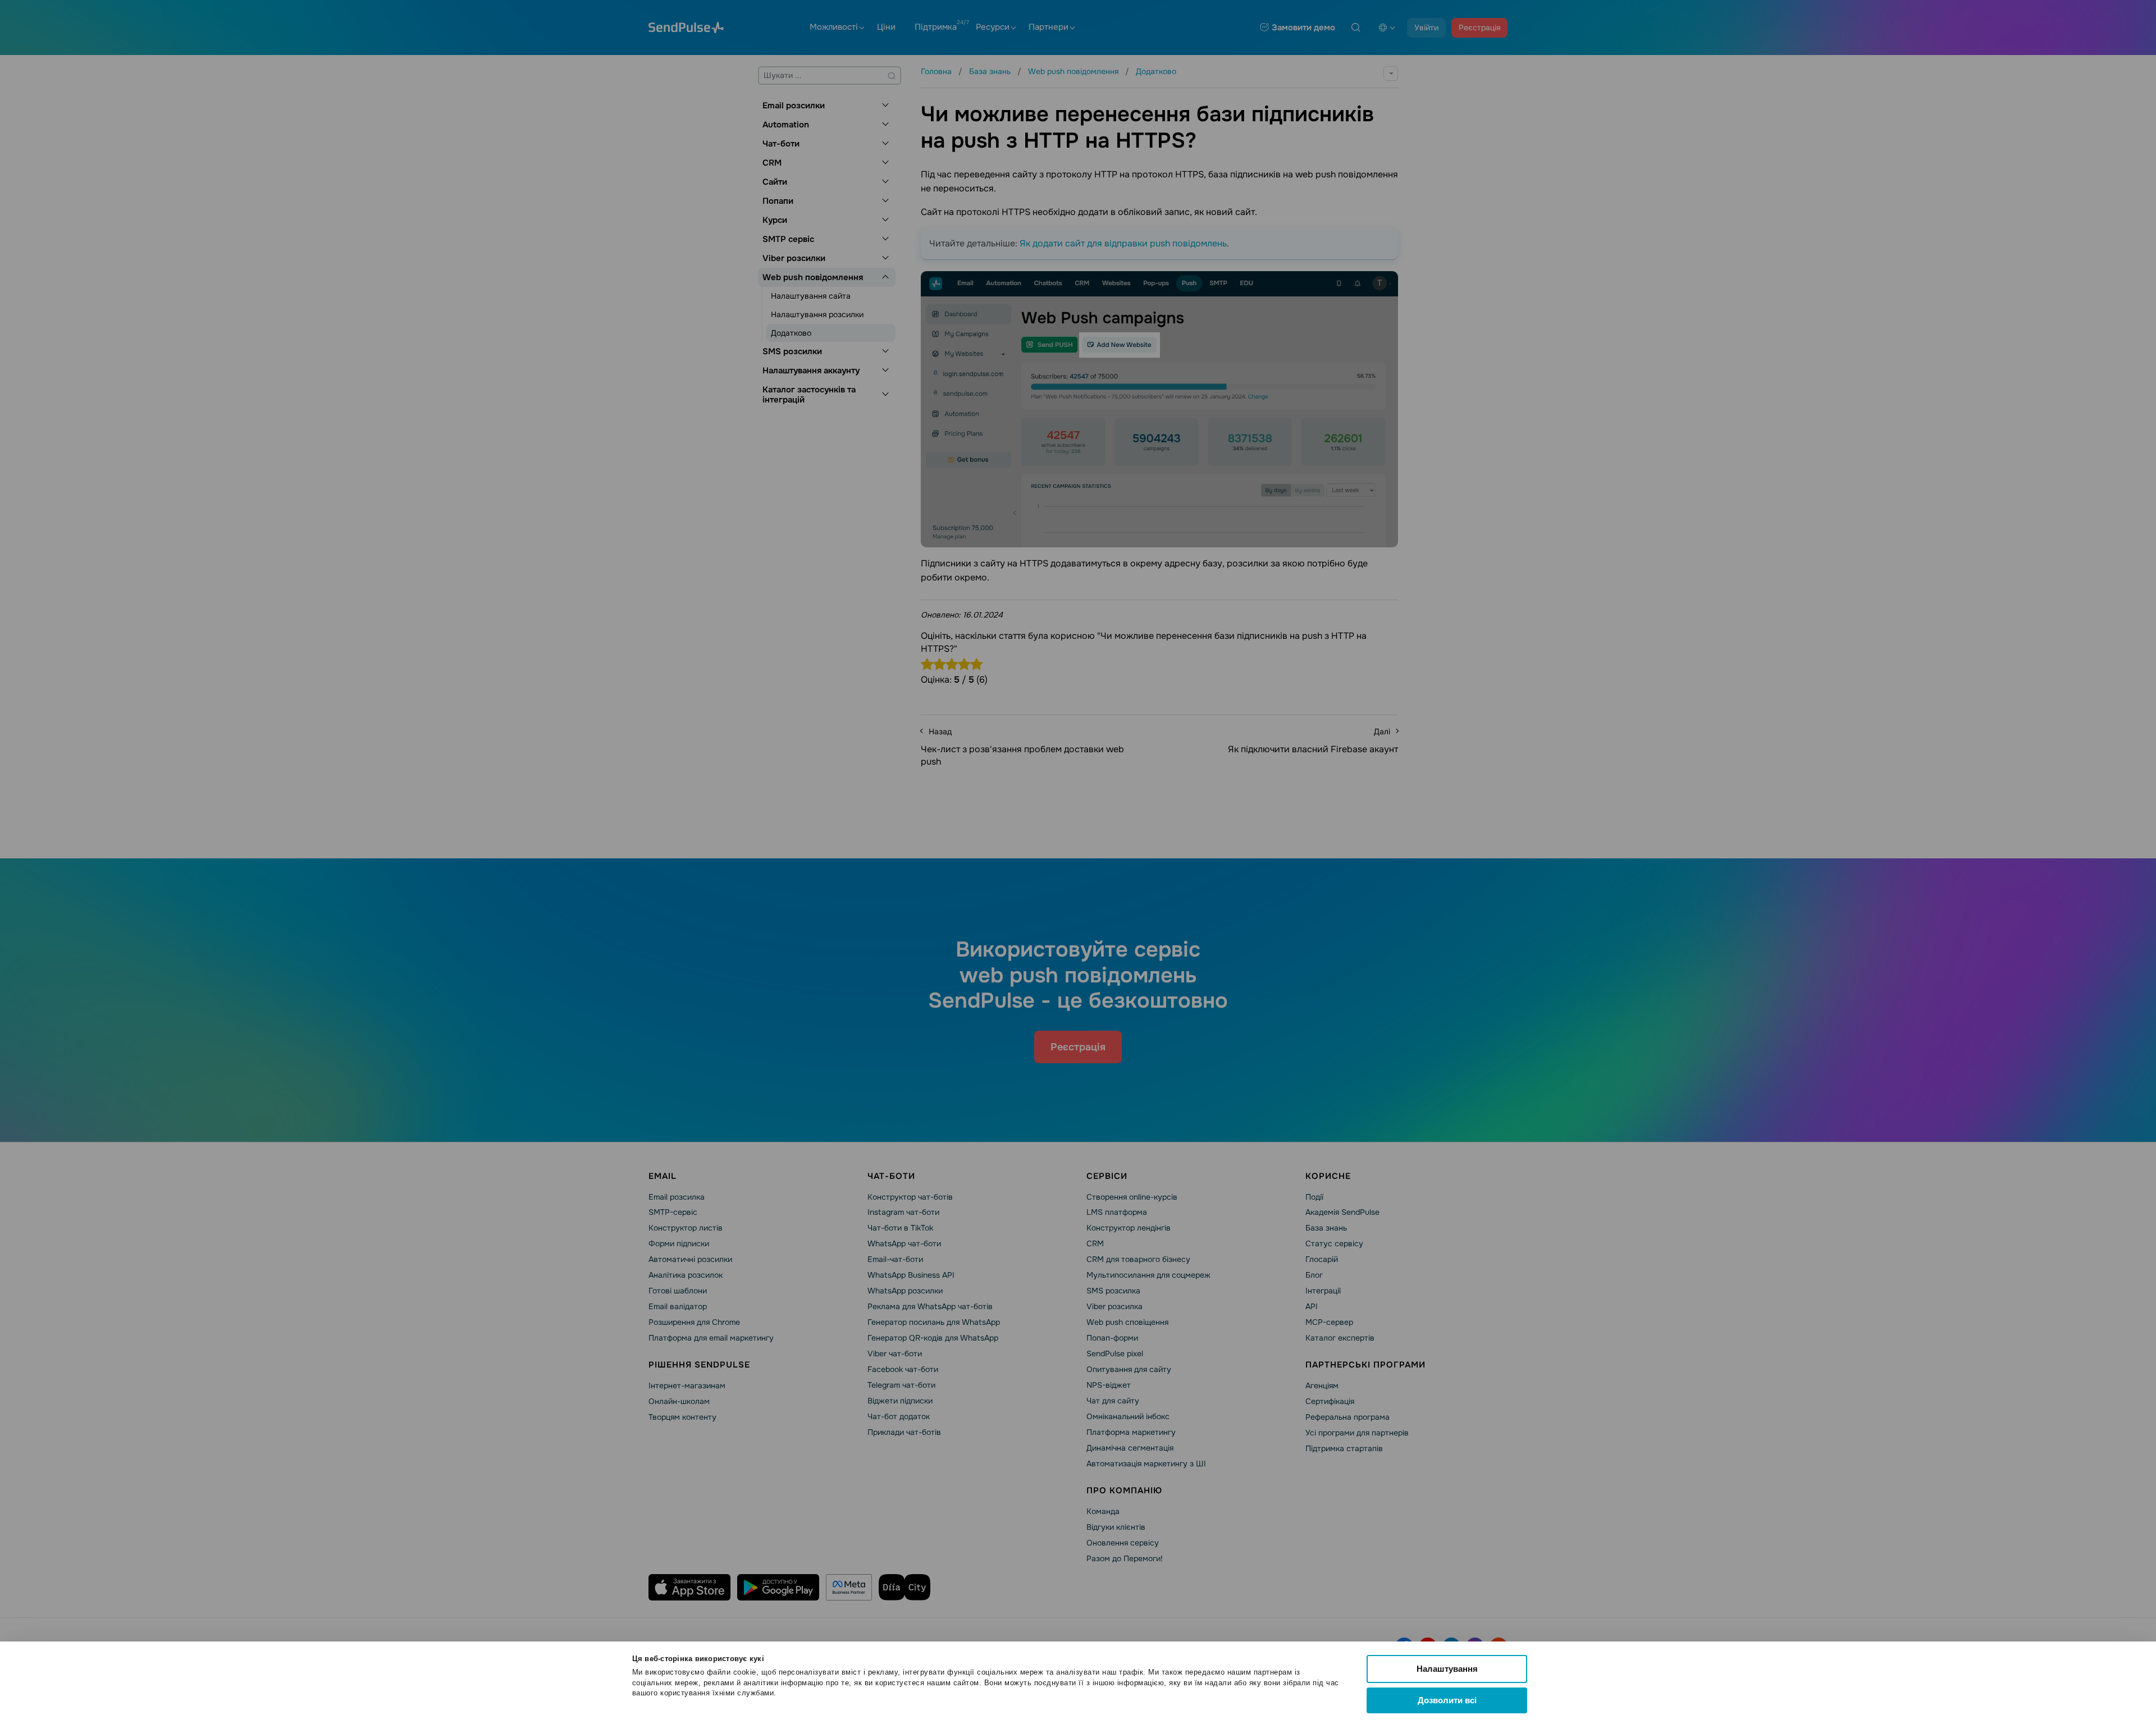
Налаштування (1447, 1669)
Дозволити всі (1447, 1700)
